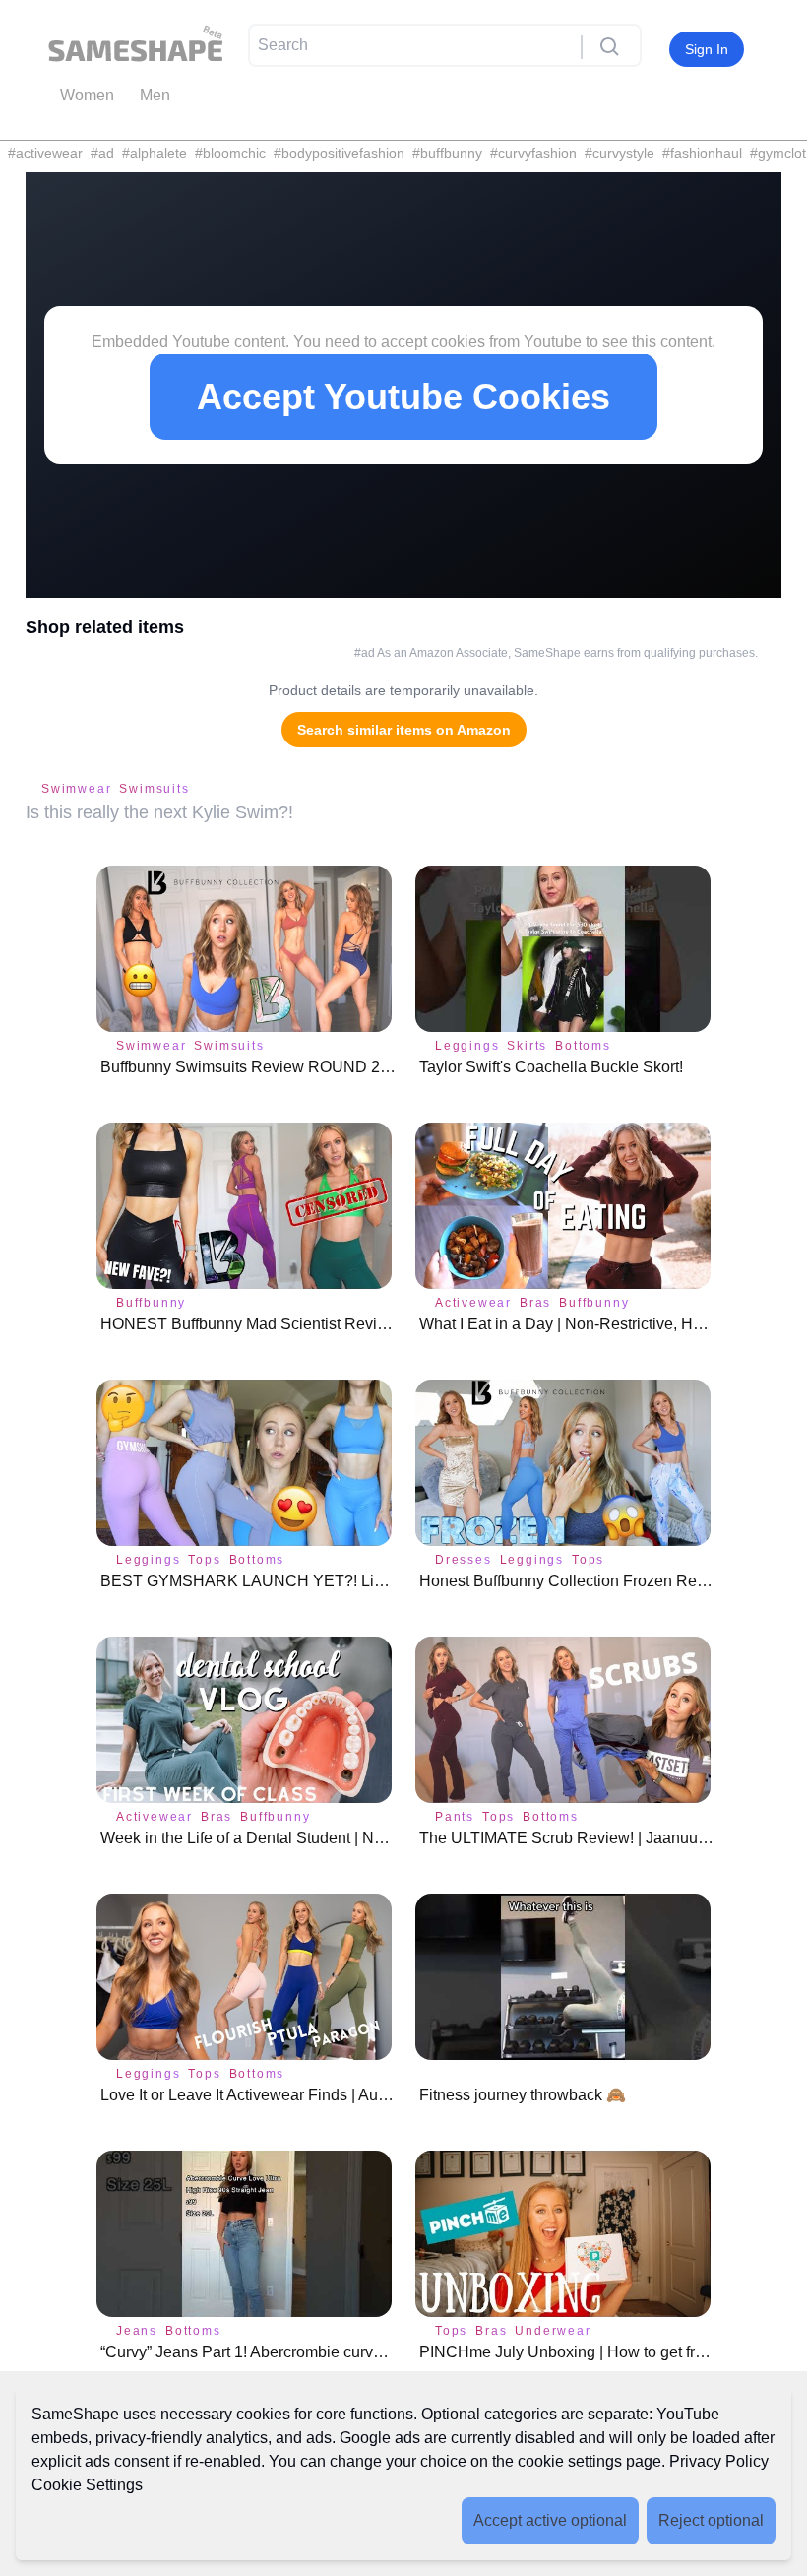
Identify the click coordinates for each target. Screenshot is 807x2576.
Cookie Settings (87, 2485)
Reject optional (711, 2520)
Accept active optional (550, 2520)
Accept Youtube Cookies (403, 396)
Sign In (707, 49)
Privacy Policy (719, 2461)
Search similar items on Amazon (404, 730)
